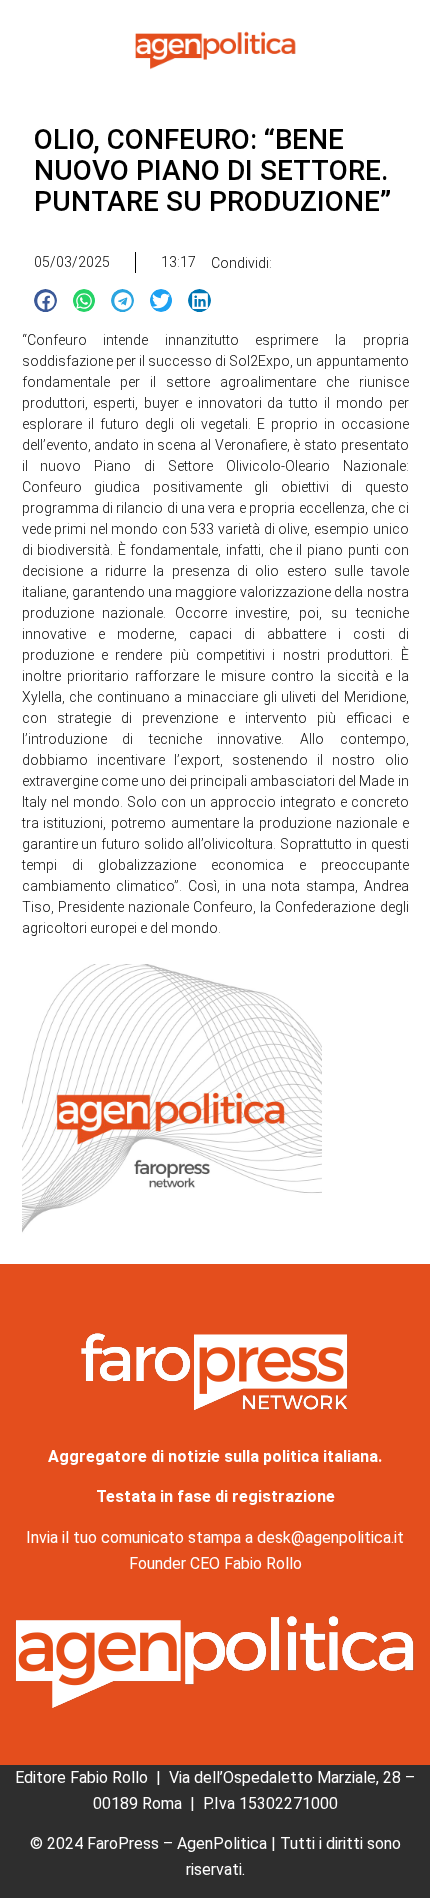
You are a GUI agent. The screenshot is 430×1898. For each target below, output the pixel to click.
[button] (45, 300)
